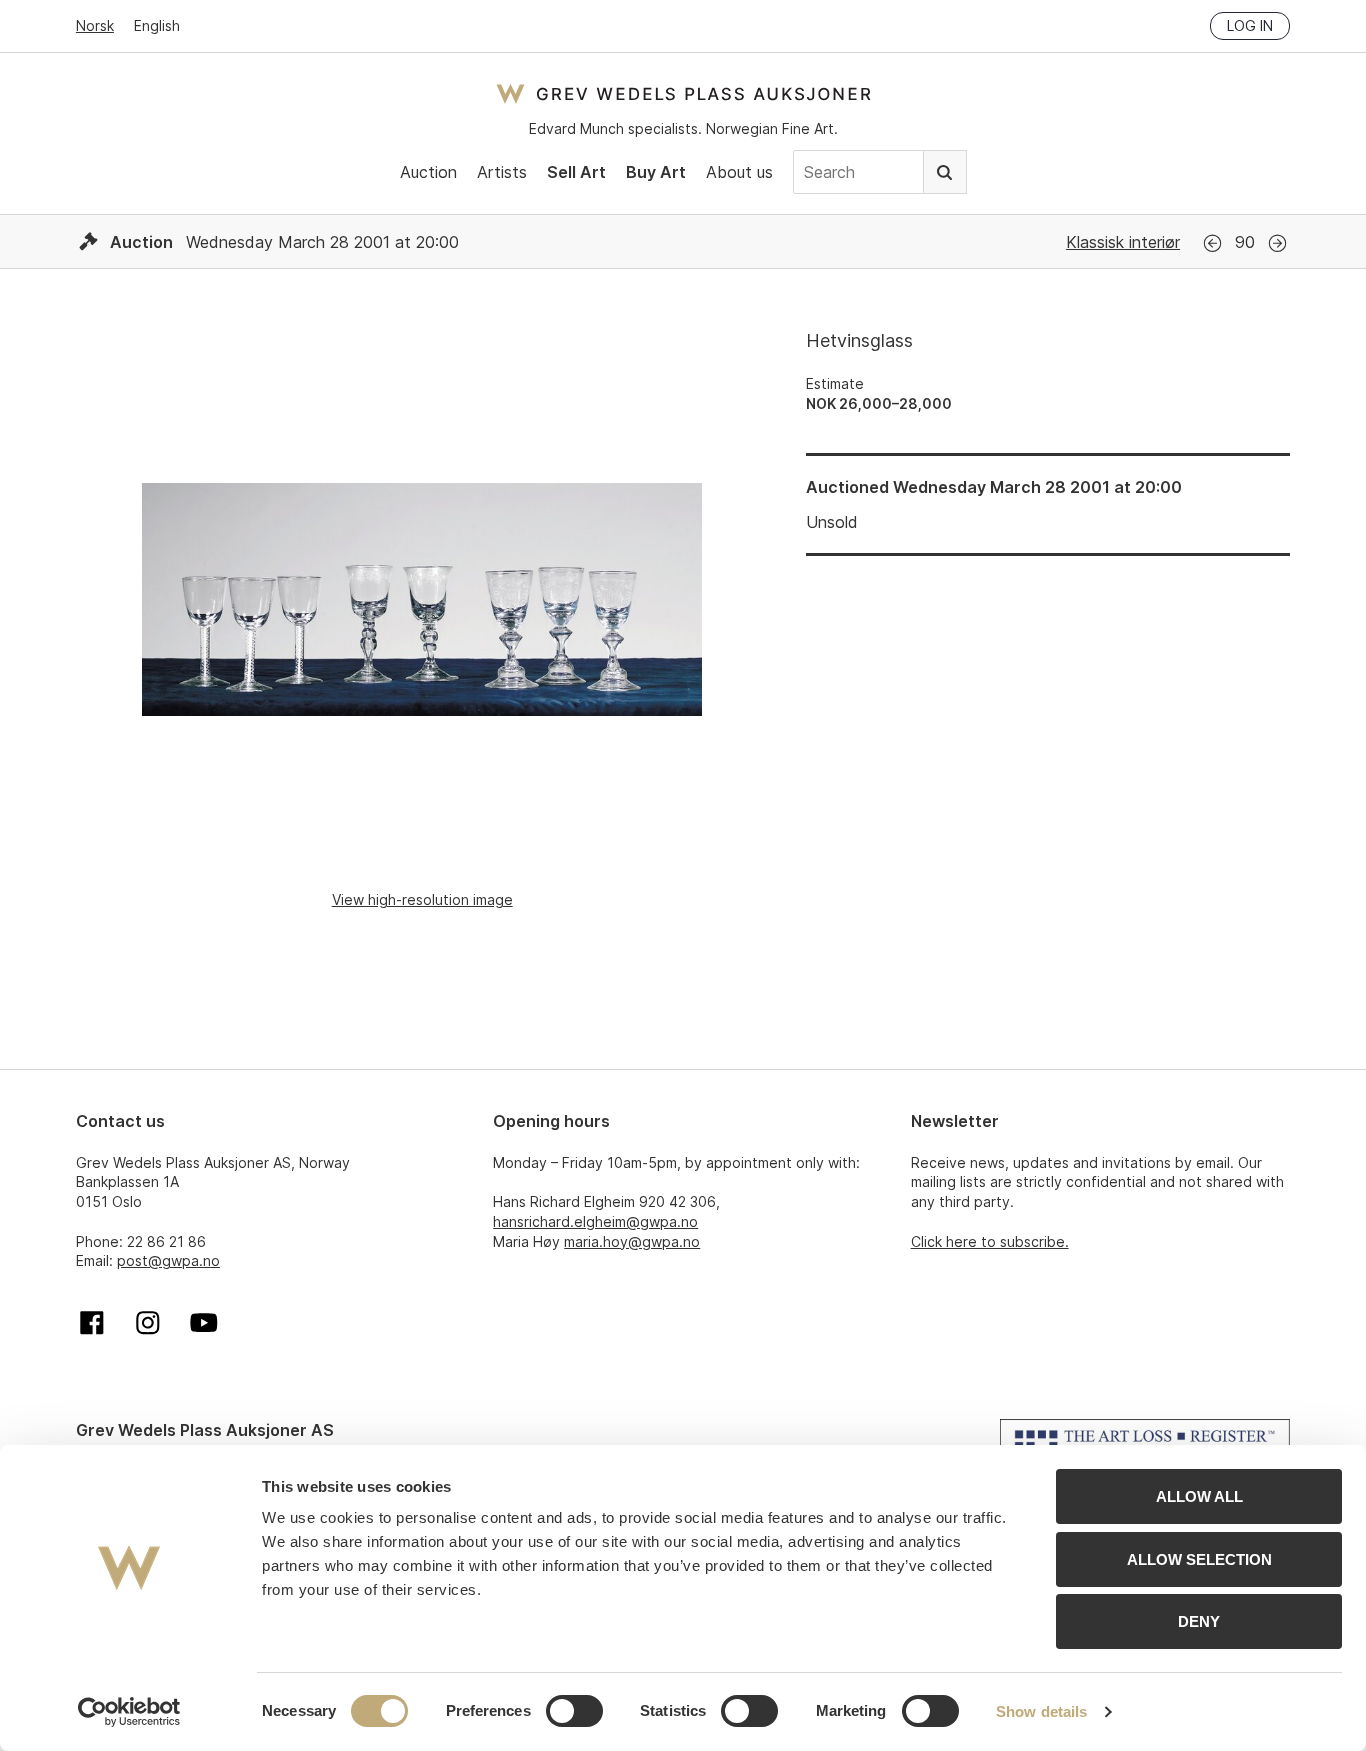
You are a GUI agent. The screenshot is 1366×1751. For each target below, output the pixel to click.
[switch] (574, 1711)
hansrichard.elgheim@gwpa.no (595, 1221)
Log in (1250, 25)
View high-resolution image (422, 899)
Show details (1041, 1711)
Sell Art (576, 172)
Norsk (95, 25)
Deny (1199, 1621)
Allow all (1199, 1496)
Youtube (204, 1323)
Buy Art (656, 172)
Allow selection (1199, 1559)
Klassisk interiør (1123, 242)
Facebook (92, 1323)
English (157, 25)
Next (1277, 243)
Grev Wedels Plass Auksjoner (683, 93)
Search (945, 172)
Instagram (148, 1323)
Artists (502, 172)
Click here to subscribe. (990, 1241)
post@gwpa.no (168, 1260)
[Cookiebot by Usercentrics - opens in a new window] (129, 1712)
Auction (428, 172)
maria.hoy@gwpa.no (632, 1241)
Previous (1212, 243)
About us (739, 172)
